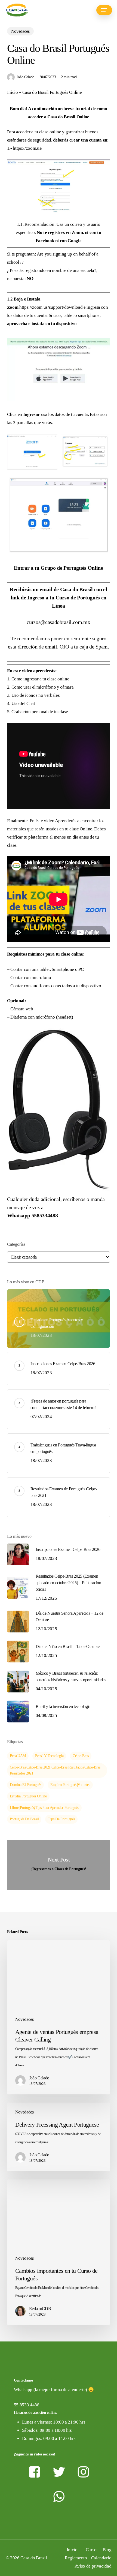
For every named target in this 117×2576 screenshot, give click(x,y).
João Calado (26, 77)
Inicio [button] (72, 2550)
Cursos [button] (92, 2550)
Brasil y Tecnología (49, 1756)
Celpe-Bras (81, 1756)
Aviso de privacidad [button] (93, 2566)
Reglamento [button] (76, 2558)
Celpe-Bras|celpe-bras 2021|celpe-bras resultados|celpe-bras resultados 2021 (55, 1770)
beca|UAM (18, 1756)
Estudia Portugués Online (28, 1796)
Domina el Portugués (26, 1785)
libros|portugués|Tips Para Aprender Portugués (44, 1808)
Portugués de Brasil (24, 1819)
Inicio (13, 92)
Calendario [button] (101, 2558)
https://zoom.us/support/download (51, 307)
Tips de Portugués (61, 1819)
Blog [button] (107, 2550)
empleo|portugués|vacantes (70, 1785)
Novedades (20, 31)
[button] (104, 10)
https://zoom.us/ (28, 148)
